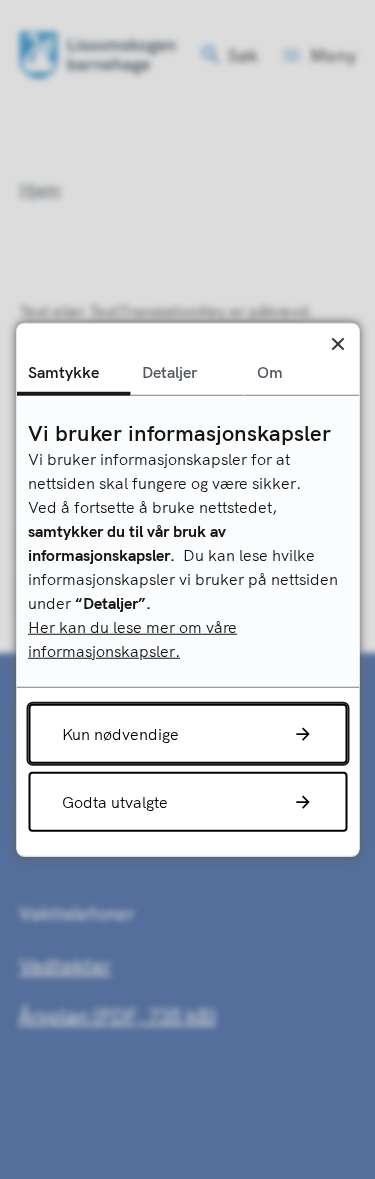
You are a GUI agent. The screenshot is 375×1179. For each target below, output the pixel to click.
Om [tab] (270, 371)
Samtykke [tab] (63, 371)
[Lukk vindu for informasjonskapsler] (337, 343)
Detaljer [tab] (169, 371)
